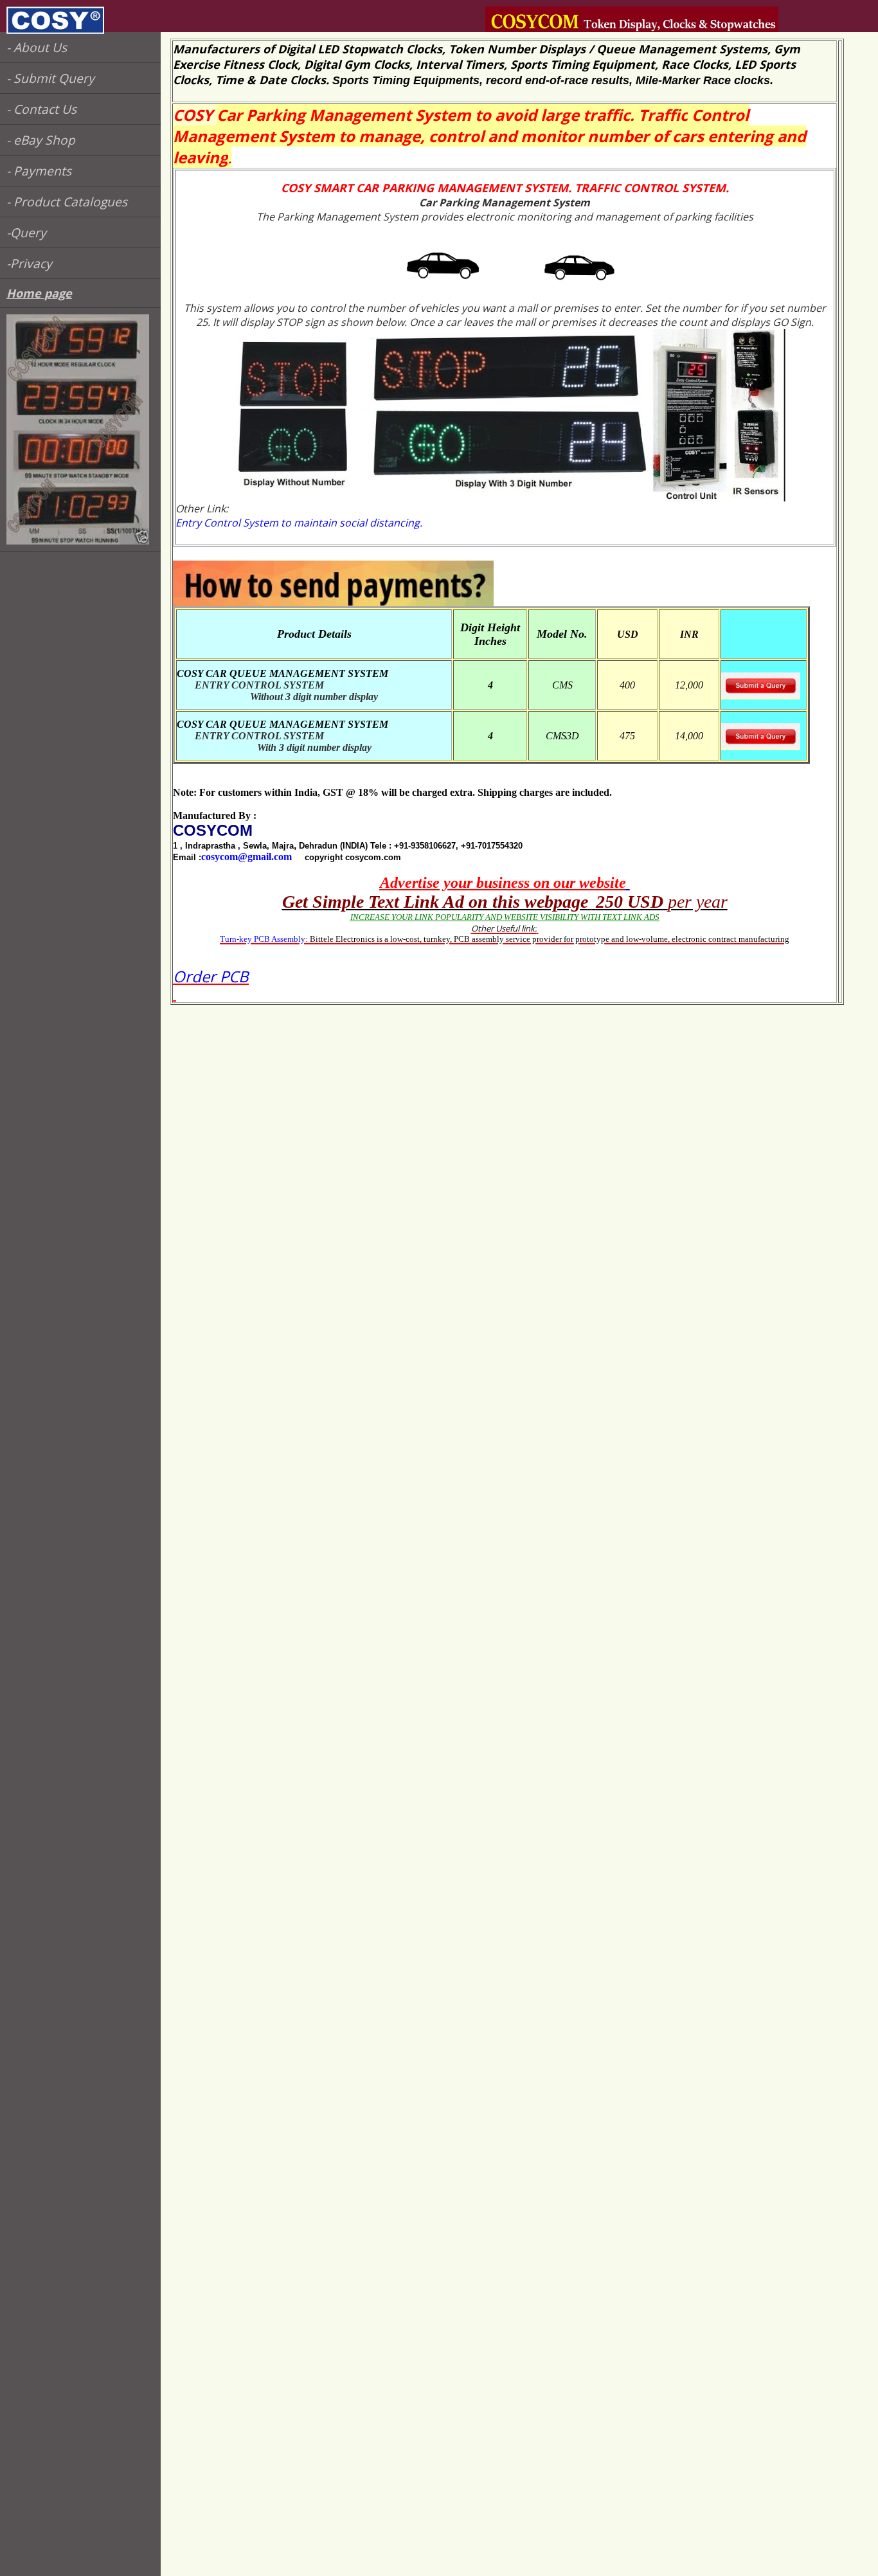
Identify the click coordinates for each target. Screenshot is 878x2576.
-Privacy (29, 263)
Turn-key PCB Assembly (263, 939)
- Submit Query (50, 78)
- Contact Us (41, 109)
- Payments (39, 171)
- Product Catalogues (67, 202)
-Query (26, 232)
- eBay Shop (41, 140)
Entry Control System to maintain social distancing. (299, 523)
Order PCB (211, 976)
